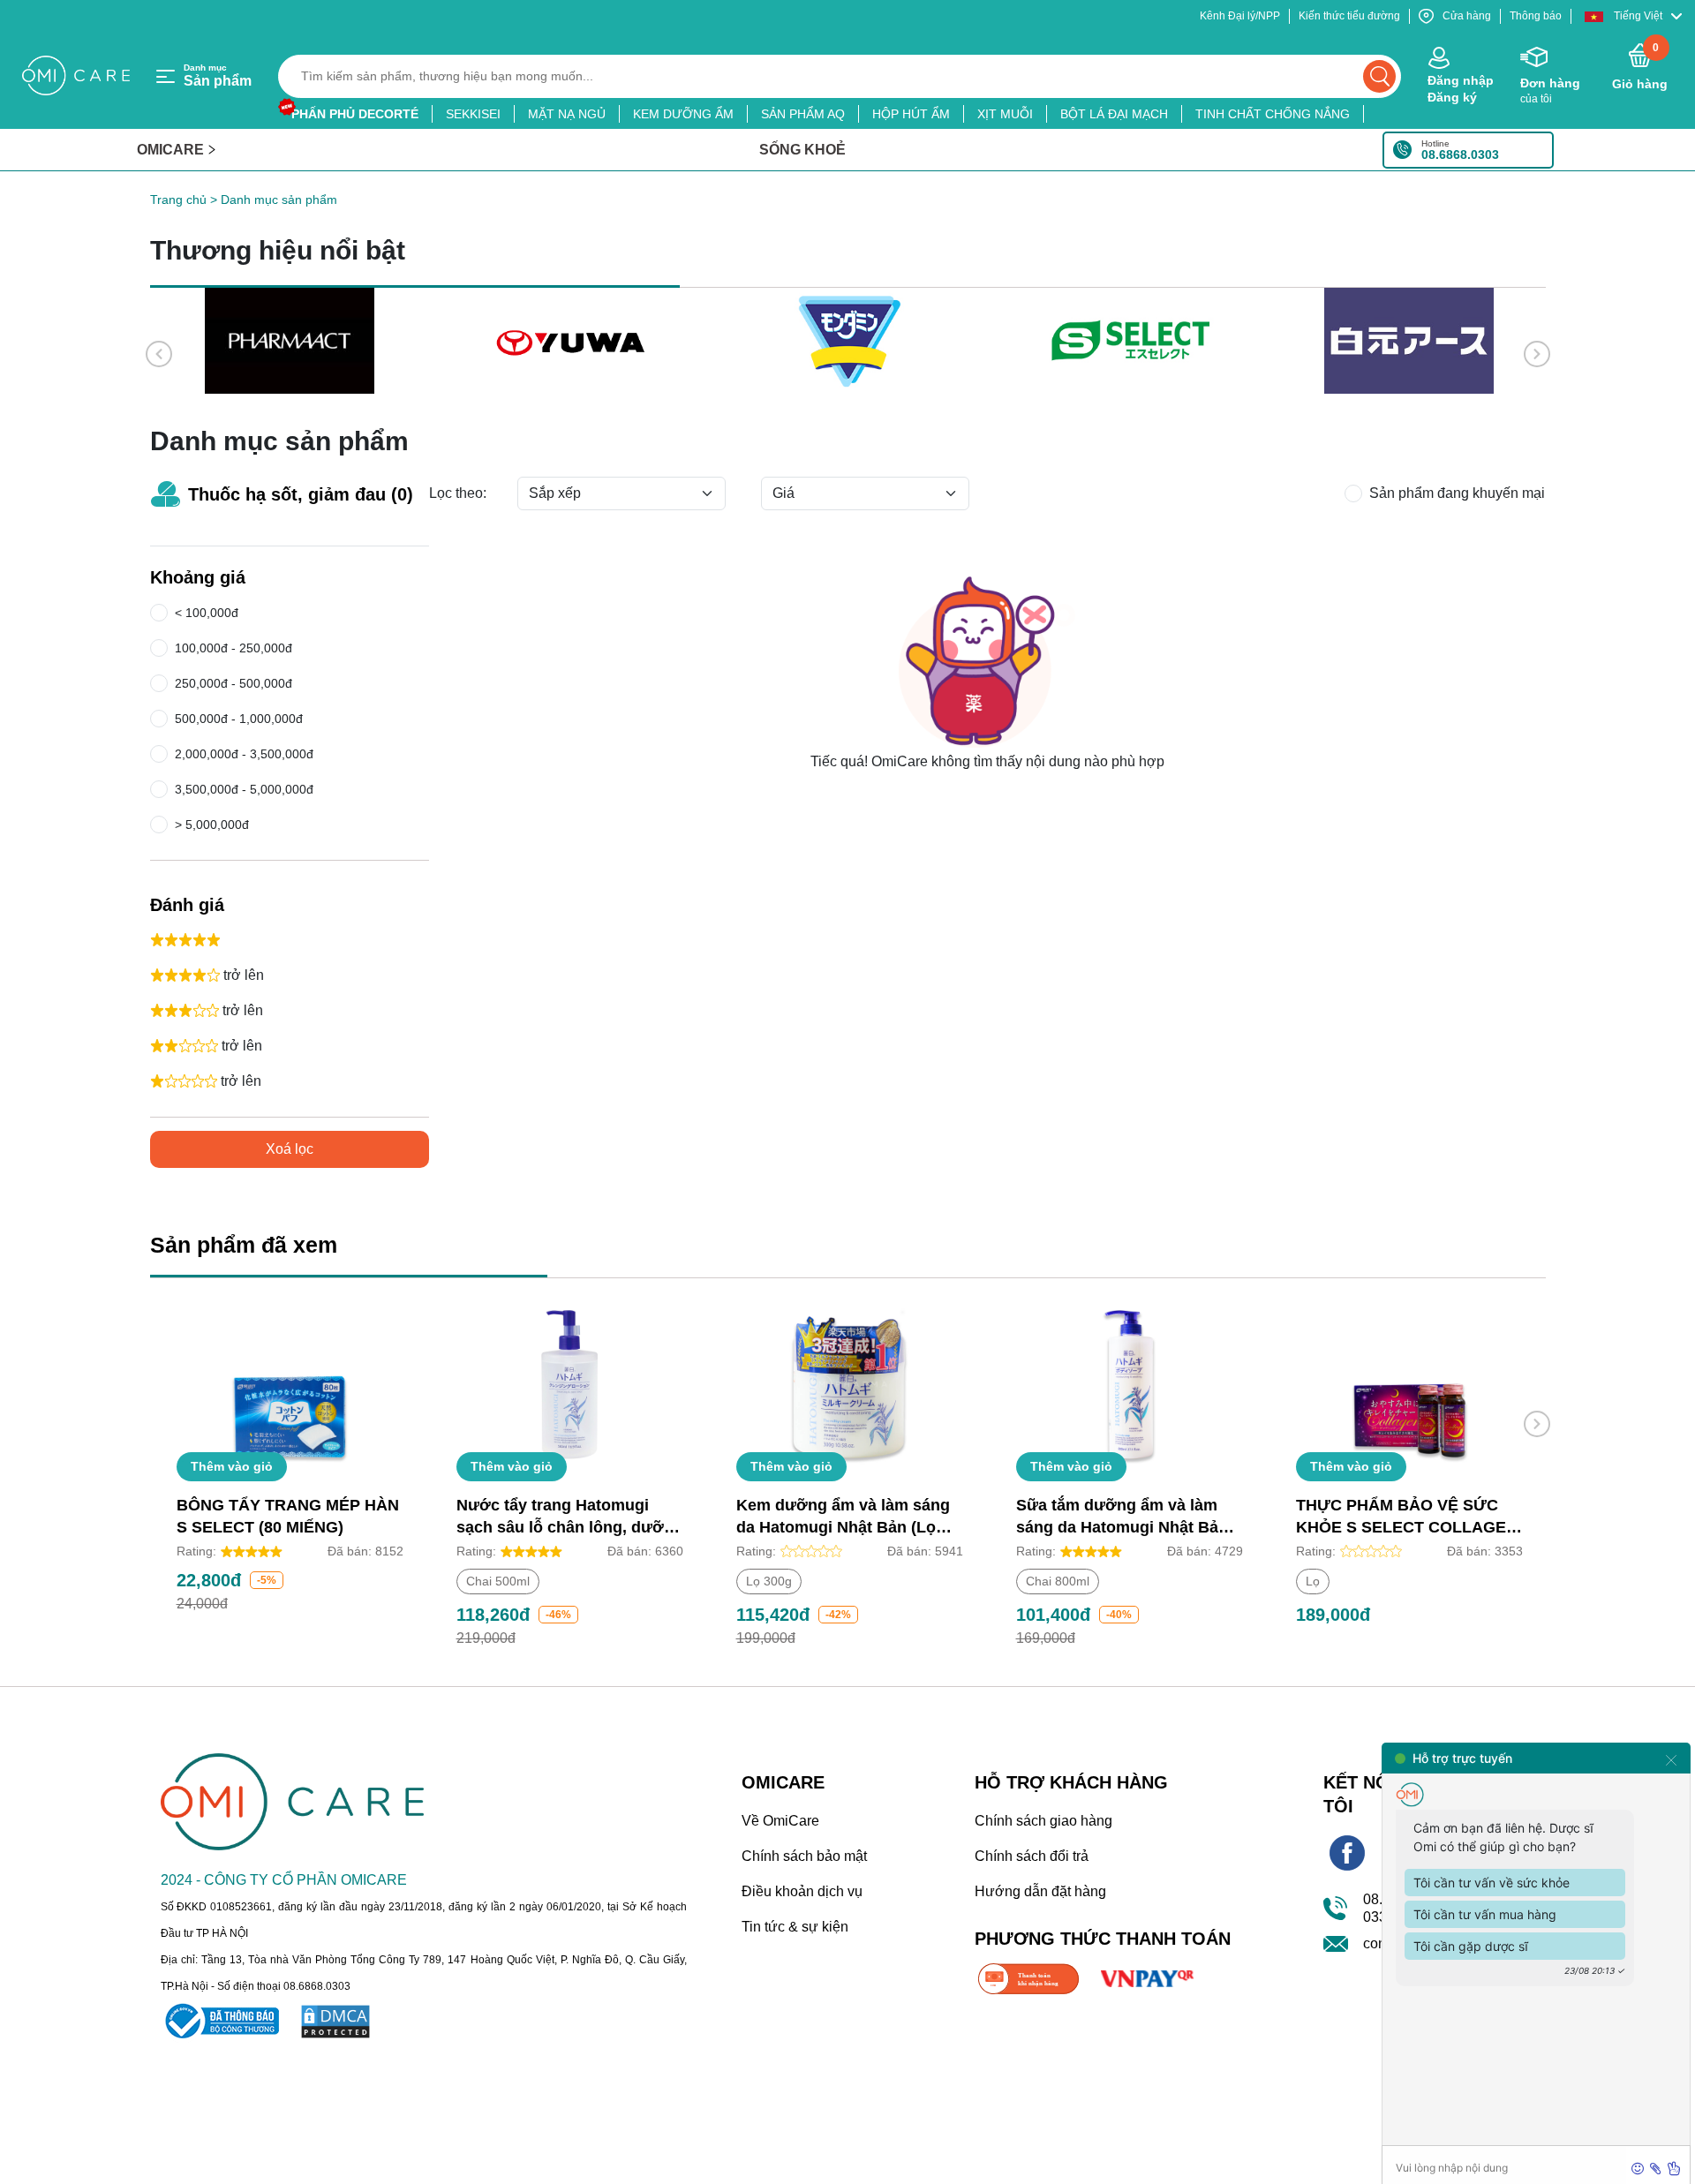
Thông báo (1536, 16)
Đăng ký (1452, 97)
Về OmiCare (780, 1821)
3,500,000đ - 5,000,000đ (244, 789)
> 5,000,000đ (208, 825)
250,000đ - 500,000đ (234, 683)
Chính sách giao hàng (1043, 1821)
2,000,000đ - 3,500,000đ (244, 754)
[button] (1633, 16)
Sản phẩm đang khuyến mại (1457, 493)
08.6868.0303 (1460, 154)
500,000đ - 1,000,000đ (239, 719)
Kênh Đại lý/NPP (1240, 16)
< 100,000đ (203, 613)
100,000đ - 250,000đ (234, 648)
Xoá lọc (290, 1149)
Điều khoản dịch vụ (802, 1891)
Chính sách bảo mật (804, 1856)
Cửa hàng (1467, 16)
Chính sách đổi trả (1032, 1856)
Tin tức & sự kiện (795, 1927)
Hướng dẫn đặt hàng (1040, 1891)
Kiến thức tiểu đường (1349, 16)
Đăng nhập (1461, 80)
